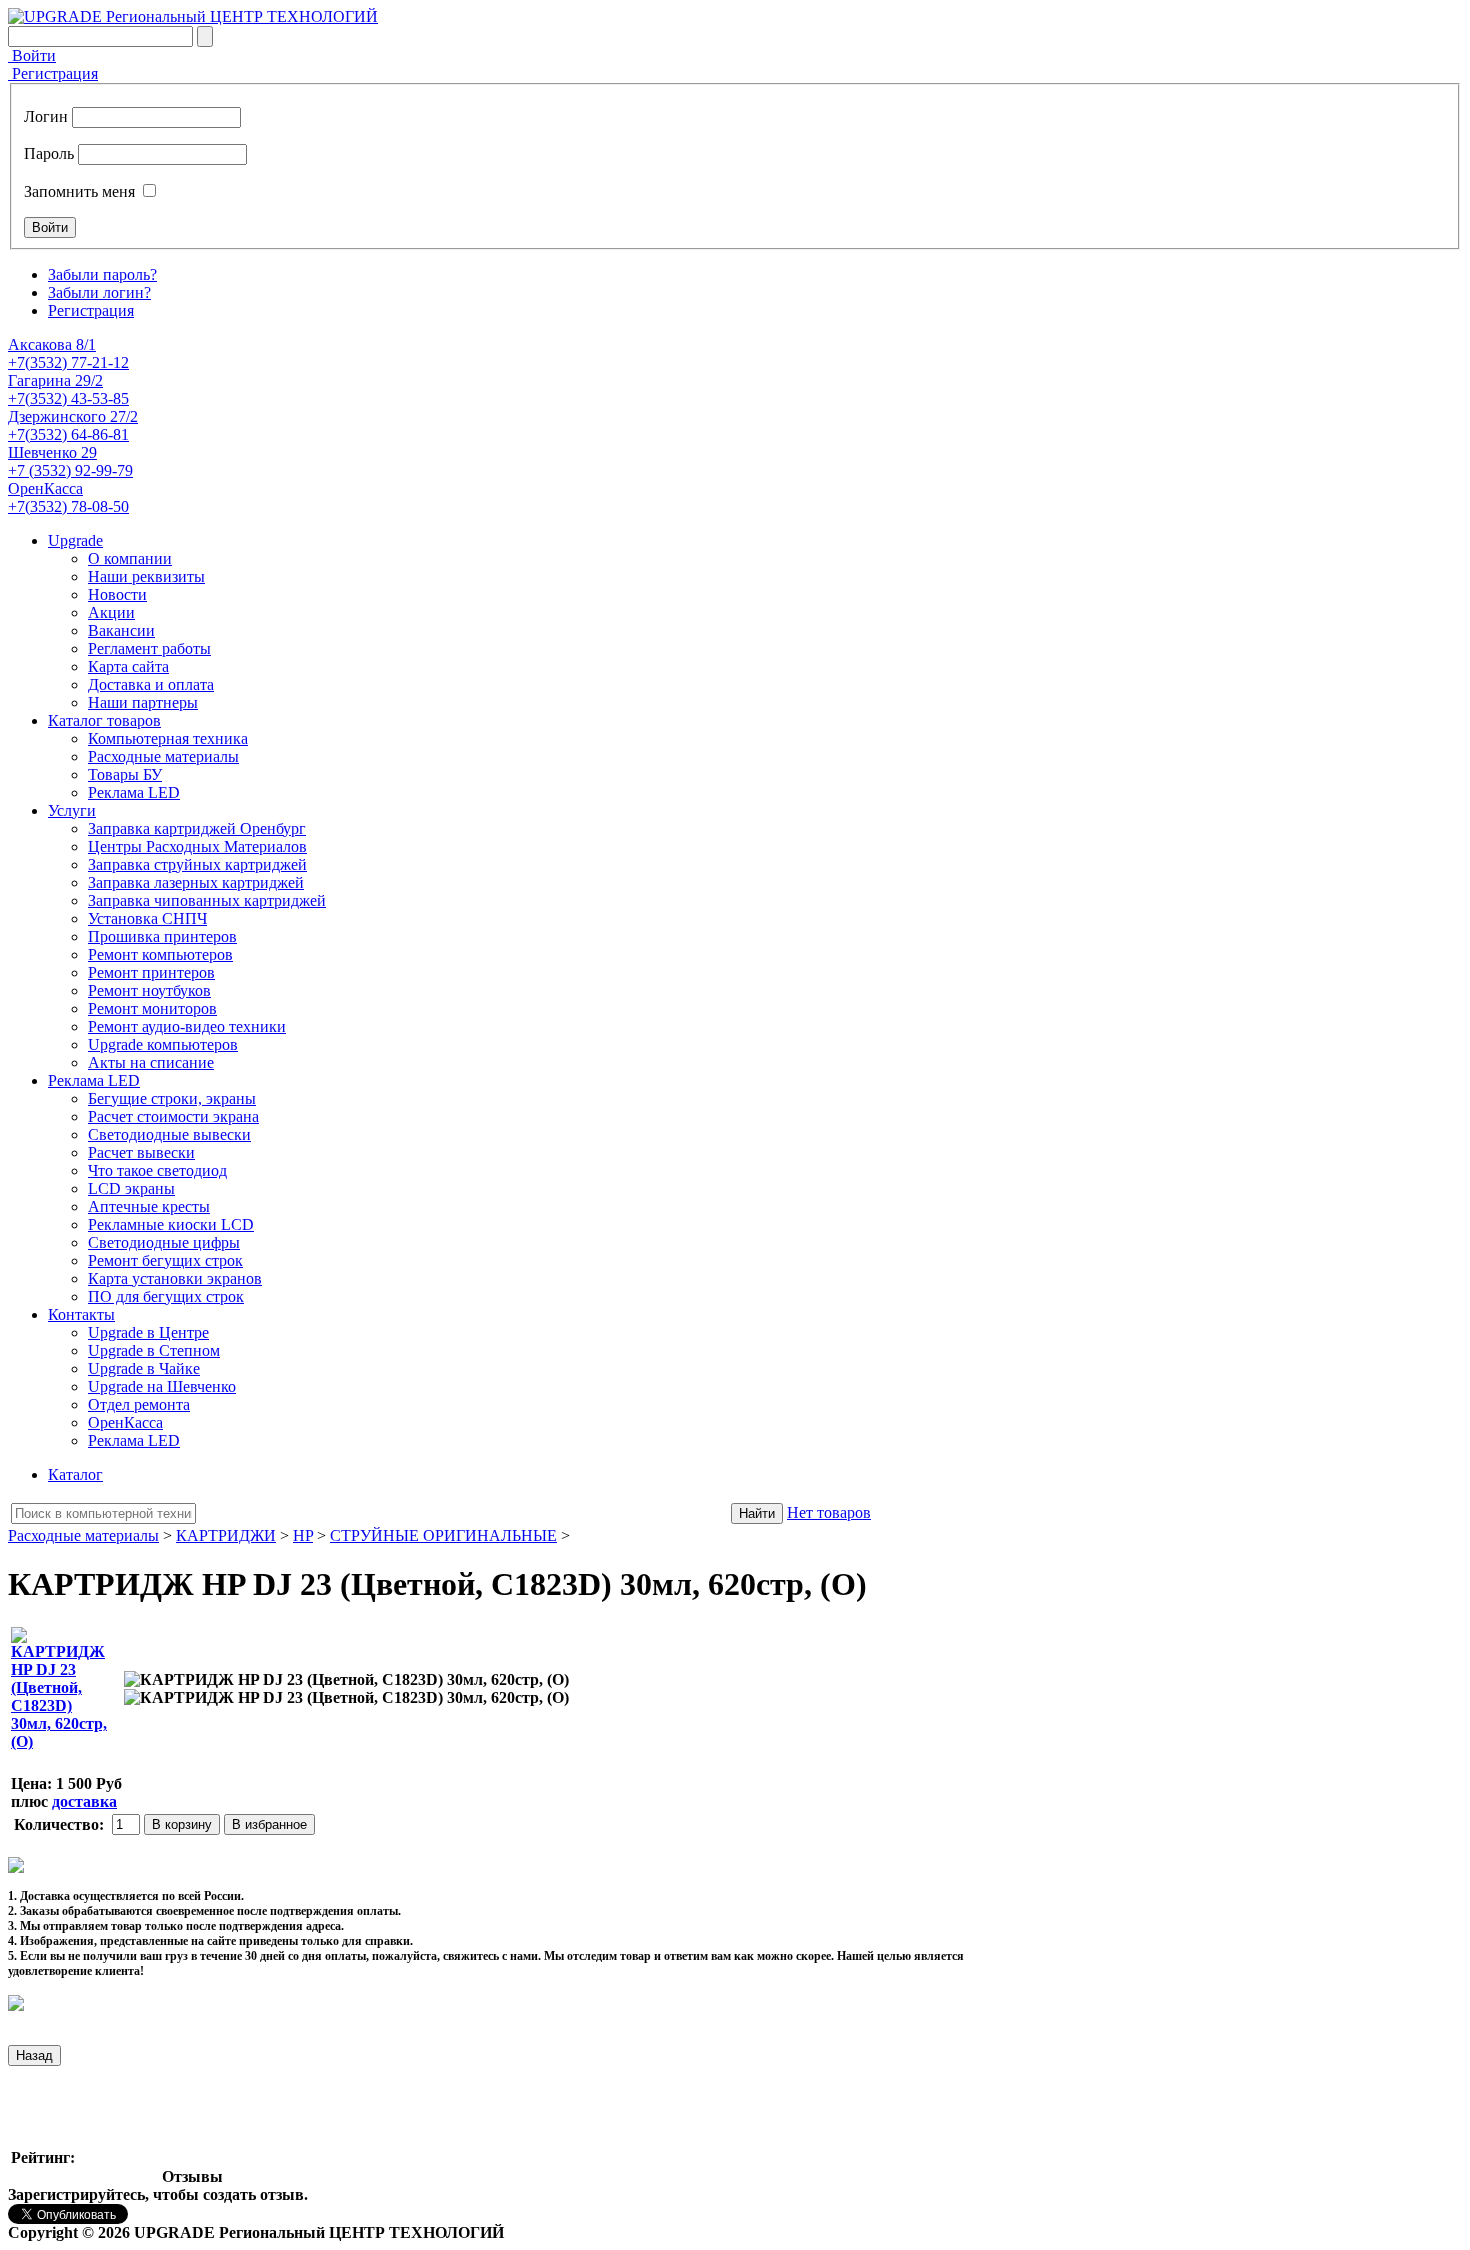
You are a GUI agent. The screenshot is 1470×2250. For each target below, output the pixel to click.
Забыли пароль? (102, 274)
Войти (32, 55)
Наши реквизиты (146, 576)
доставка (84, 1801)
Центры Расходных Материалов (197, 846)
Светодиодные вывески (169, 1134)
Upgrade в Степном (154, 1350)
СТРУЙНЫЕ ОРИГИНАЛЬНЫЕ (443, 1535)
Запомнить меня (79, 191)
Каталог (75, 1474)
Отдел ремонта (139, 1404)
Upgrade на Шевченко (162, 1386)
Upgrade (75, 540)
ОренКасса (125, 1422)
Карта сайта (128, 666)
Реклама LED (134, 792)
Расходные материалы (163, 756)
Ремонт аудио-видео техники (187, 1026)
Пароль (49, 153)
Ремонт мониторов (152, 1008)
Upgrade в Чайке (144, 1368)
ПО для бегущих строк (166, 1296)
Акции (111, 612)
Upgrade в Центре (148, 1332)
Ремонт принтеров (151, 972)
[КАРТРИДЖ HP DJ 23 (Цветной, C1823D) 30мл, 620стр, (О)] (346, 1680)
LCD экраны (131, 1188)
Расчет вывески (141, 1152)
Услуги (72, 810)
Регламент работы (149, 648)
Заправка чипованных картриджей (207, 900)
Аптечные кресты (149, 1206)
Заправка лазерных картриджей (196, 882)
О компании (130, 558)
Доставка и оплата (151, 684)
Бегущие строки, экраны (172, 1098)
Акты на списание (151, 1062)
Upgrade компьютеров (163, 1044)
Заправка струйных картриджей (197, 864)
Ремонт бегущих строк (165, 1260)
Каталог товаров (104, 720)
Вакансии (121, 630)
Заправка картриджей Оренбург (197, 828)
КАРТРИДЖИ (226, 1535)
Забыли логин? (99, 292)
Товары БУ (125, 774)
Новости (117, 594)
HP (303, 1535)
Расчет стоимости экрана (173, 1116)
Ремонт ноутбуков (149, 990)
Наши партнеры (143, 702)
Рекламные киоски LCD (171, 1224)
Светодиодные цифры (164, 1242)
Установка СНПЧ (147, 918)
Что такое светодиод (157, 1170)
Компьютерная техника (168, 738)
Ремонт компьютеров (160, 954)
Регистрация (53, 73)
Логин (46, 116)
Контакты (81, 1314)
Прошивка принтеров (162, 936)
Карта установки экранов (175, 1278)
